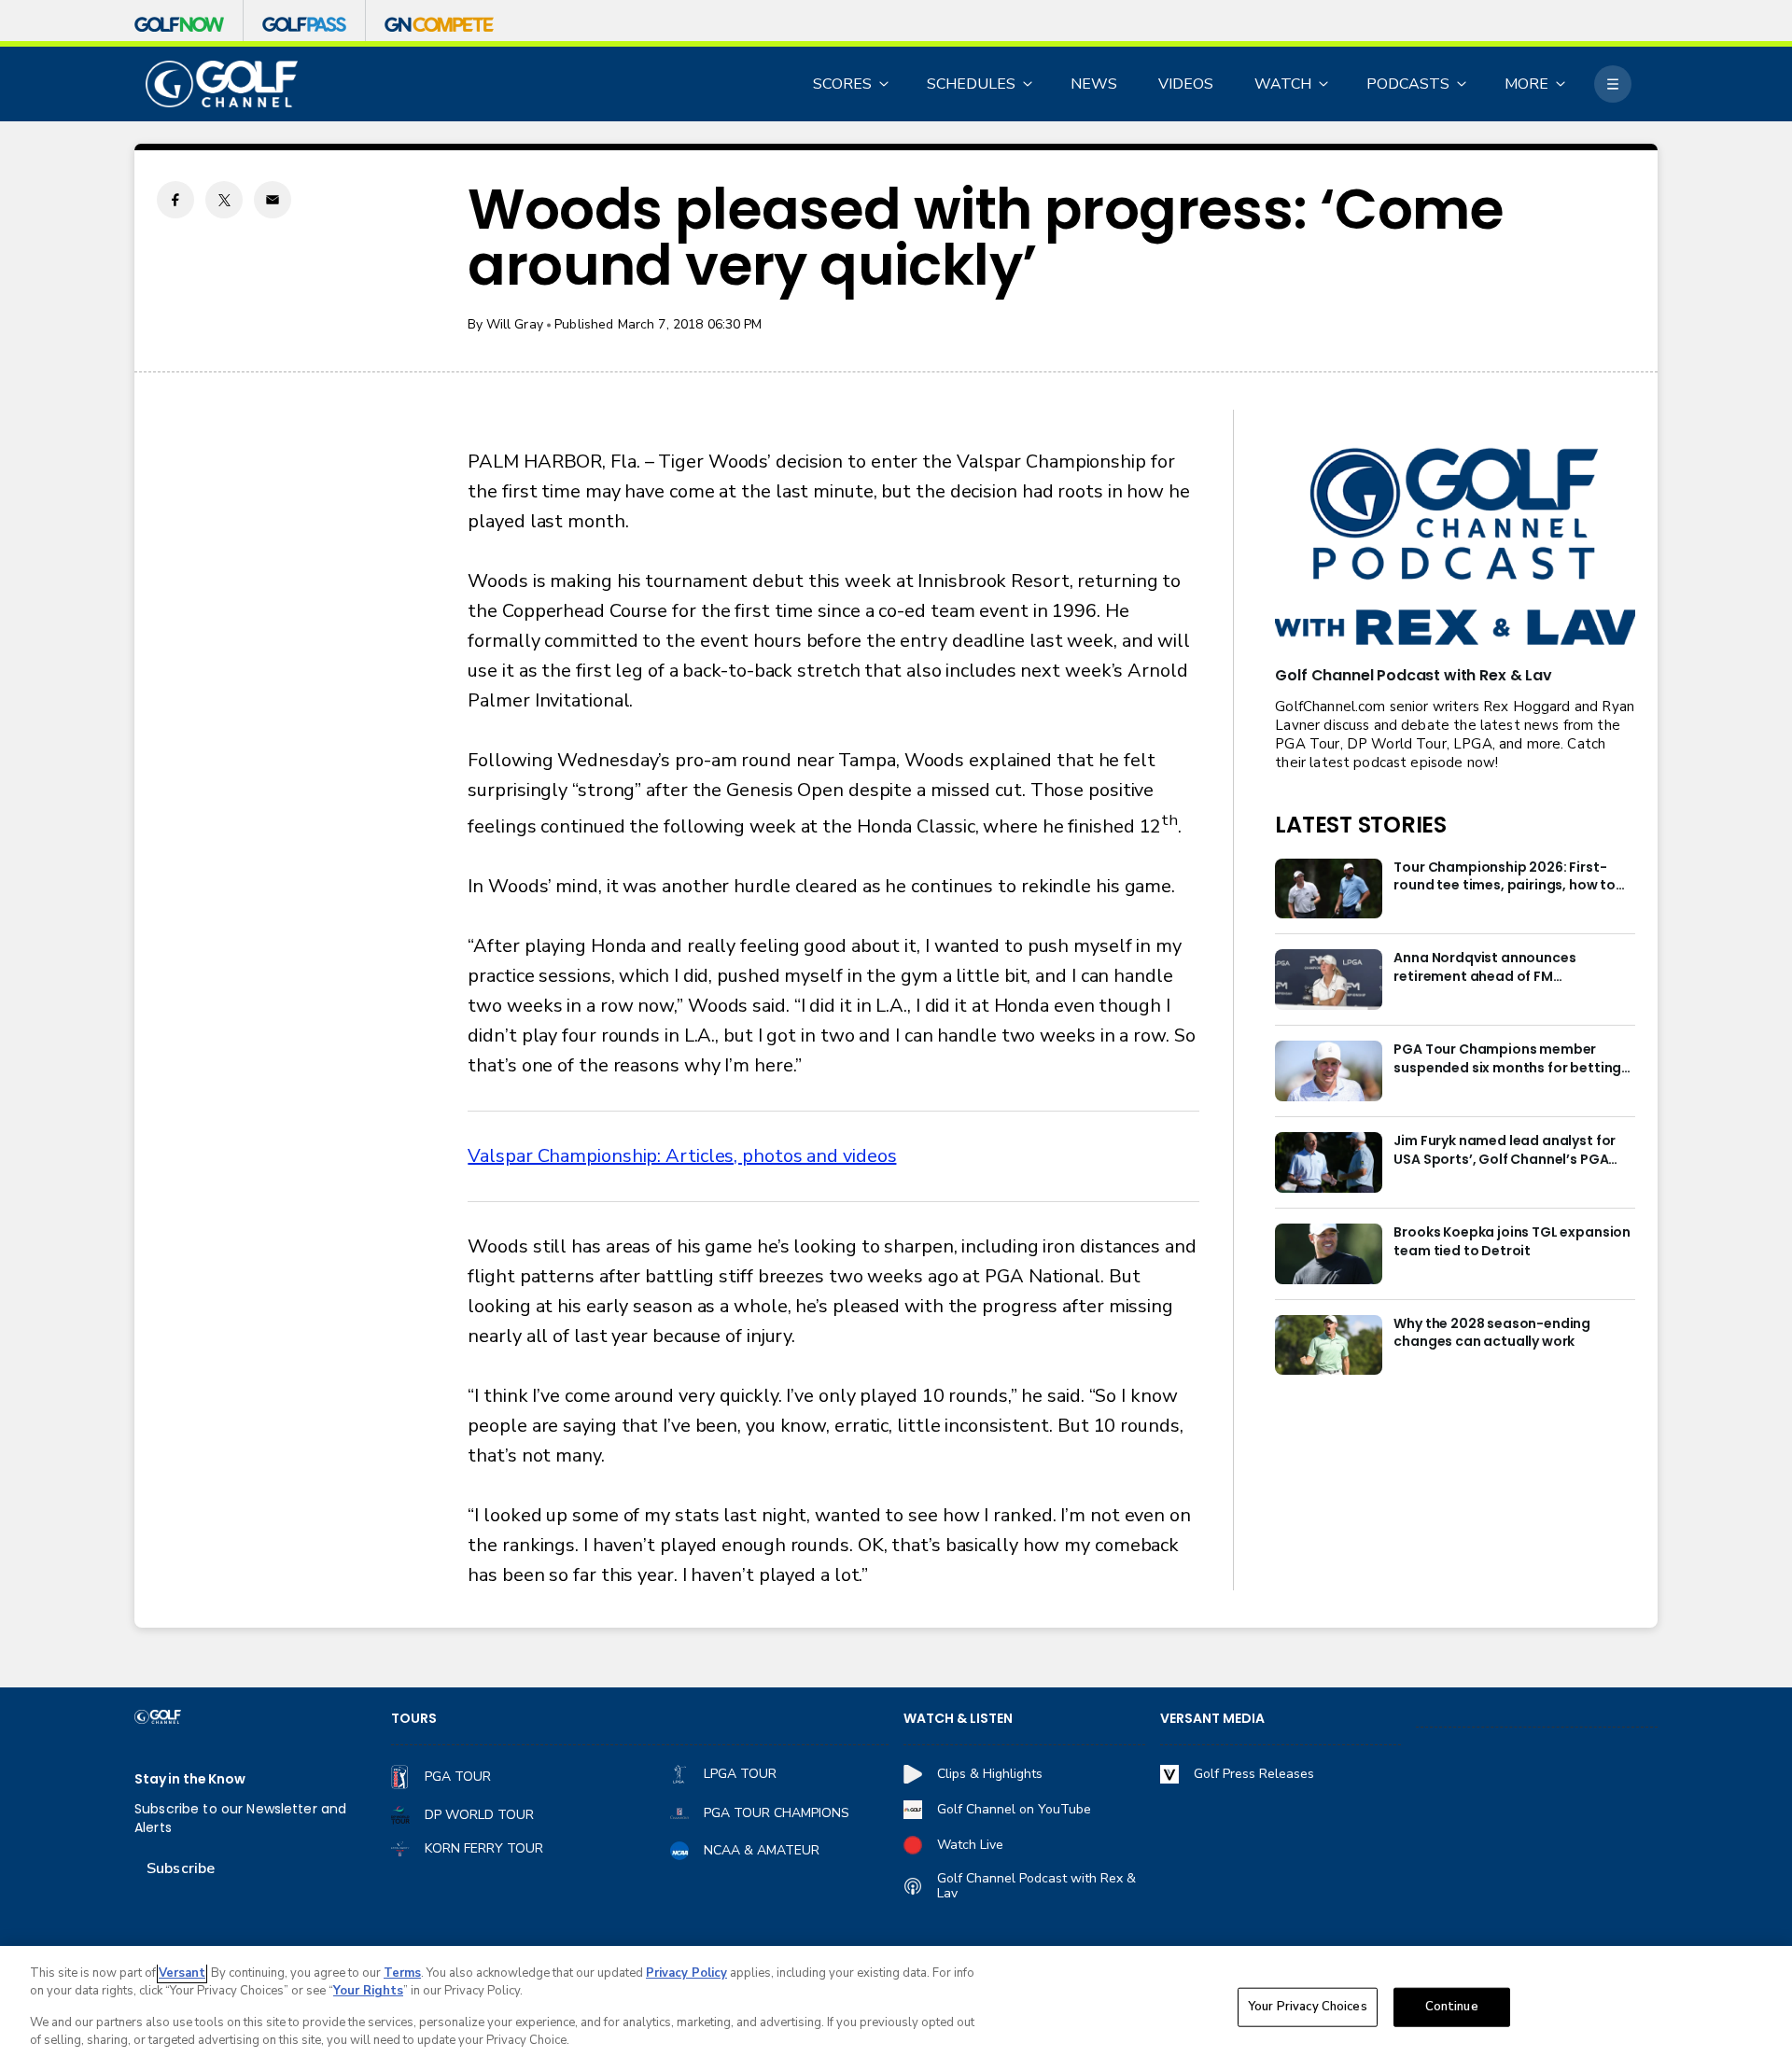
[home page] (222, 84)
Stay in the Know (190, 1779)
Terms (402, 1973)
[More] (1613, 84)
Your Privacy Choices (1308, 2007)
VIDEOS (1186, 84)
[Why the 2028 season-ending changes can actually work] (1329, 1345)
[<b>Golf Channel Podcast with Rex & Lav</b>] (1455, 548)
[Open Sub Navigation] (885, 84)
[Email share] (273, 200)
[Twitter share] (224, 200)
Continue (1452, 2007)
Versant (182, 1973)
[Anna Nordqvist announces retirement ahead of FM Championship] (1329, 980)
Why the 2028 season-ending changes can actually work (1492, 1333)
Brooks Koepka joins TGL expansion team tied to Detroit (1512, 1242)
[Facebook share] (175, 200)
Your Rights (368, 1991)
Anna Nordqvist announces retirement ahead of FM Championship (1484, 968)
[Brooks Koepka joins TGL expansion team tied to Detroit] (1329, 1254)
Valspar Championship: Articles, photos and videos (682, 1156)
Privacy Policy (686, 1973)
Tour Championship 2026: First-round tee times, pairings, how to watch (1505, 877)
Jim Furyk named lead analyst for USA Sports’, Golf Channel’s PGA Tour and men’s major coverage (1505, 1151)
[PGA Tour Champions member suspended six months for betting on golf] (1329, 1071)
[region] (896, 2008)
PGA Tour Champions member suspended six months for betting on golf (1507, 1059)
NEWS (1094, 84)
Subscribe (181, 1868)
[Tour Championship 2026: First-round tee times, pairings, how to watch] (1329, 889)
